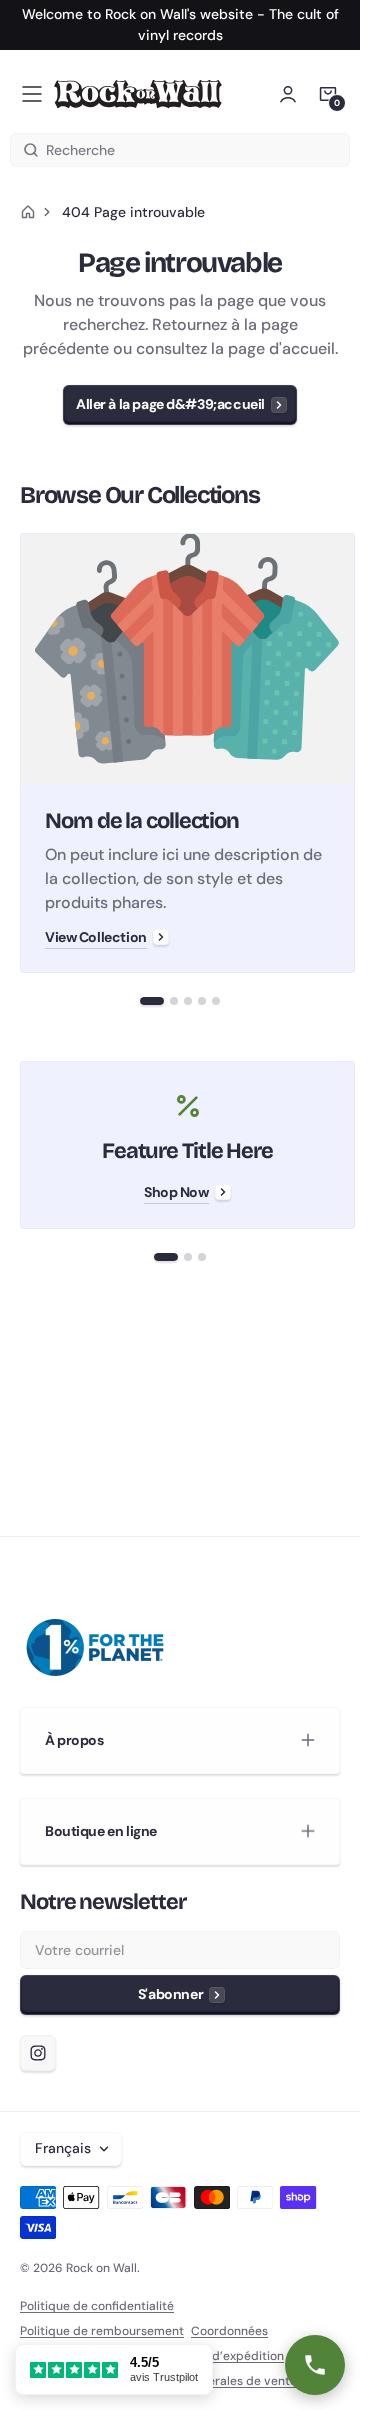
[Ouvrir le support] (315, 2365)
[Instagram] (38, 2053)
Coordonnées (229, 2331)
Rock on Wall (101, 2268)
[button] (32, 94)
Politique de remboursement (102, 2331)
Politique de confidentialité (97, 2306)
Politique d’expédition (221, 2356)
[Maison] (28, 212)
